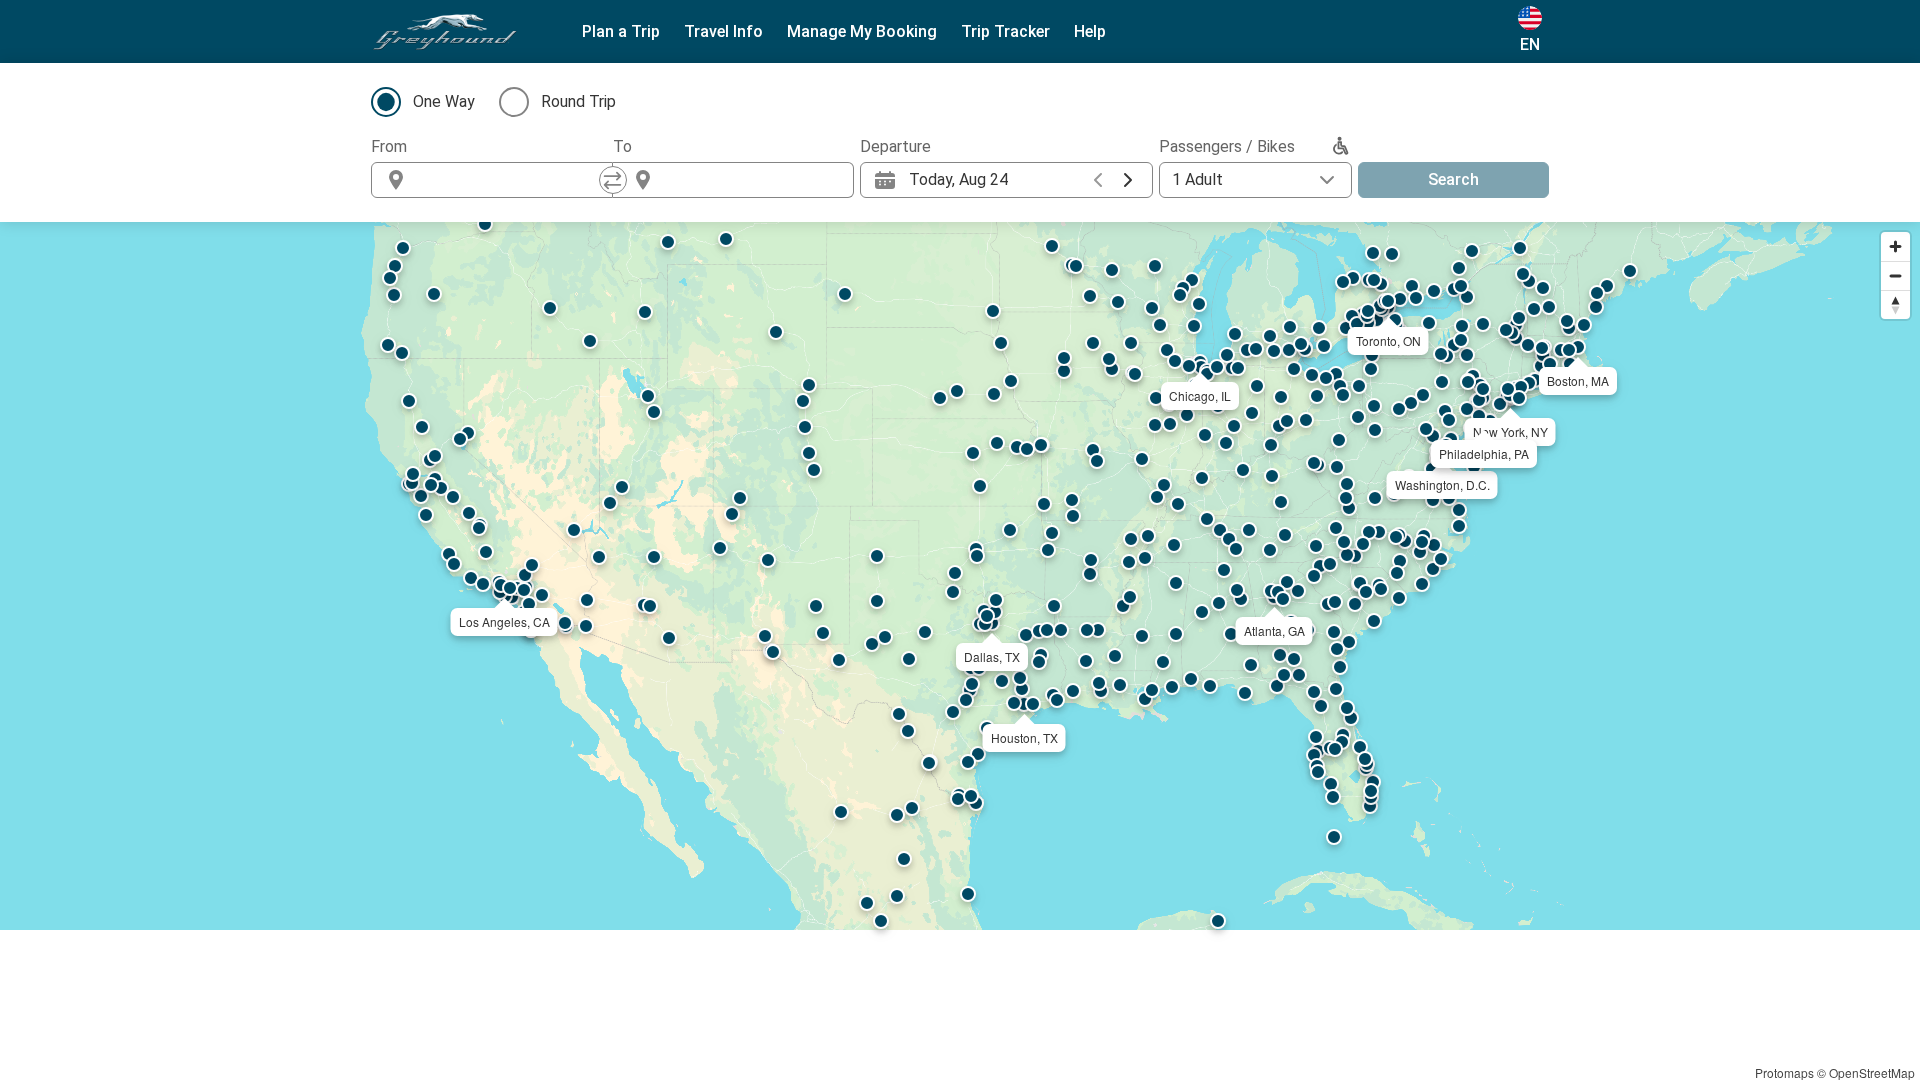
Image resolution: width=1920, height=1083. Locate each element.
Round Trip (578, 101)
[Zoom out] (1895, 275)
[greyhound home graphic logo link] (445, 32)
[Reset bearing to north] (1895, 304)
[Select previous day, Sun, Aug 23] (1098, 180)
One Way (444, 101)
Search (1453, 179)
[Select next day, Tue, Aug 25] (1128, 180)
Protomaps (1784, 1072)
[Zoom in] (1895, 246)
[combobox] (510, 180)
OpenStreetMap (1872, 1072)
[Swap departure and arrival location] (613, 180)
